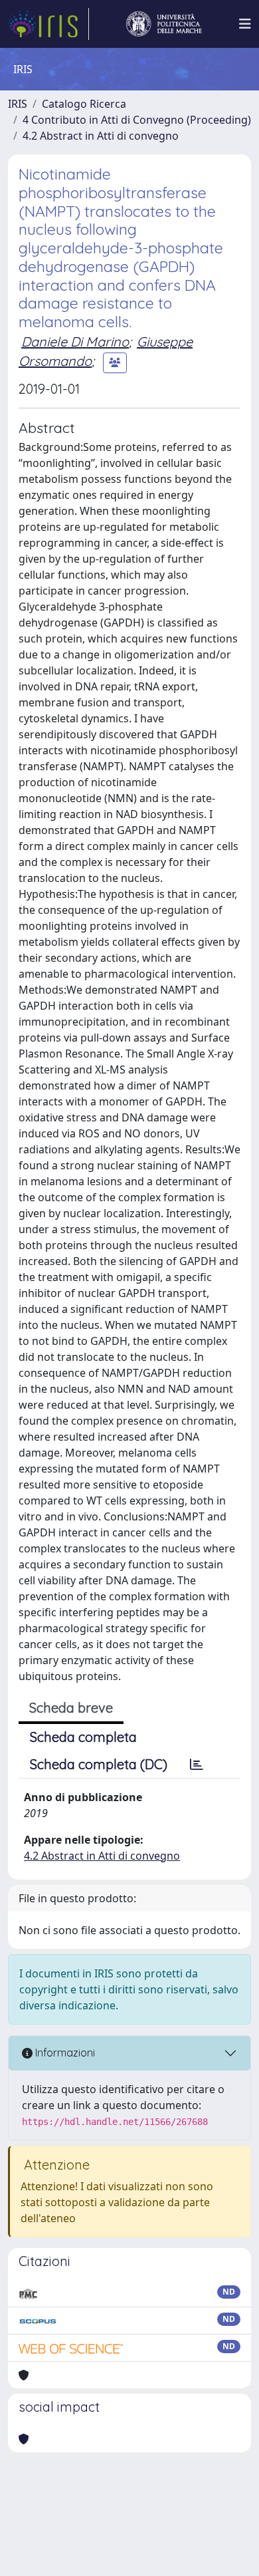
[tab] (197, 1765)
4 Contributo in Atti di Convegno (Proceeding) (137, 120)
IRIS (18, 104)
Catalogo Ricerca (84, 104)
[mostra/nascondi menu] (245, 24)
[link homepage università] (164, 24)
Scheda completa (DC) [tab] (99, 1764)
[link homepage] (48, 24)
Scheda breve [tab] (71, 1708)
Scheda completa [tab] (83, 1737)
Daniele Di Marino (75, 342)
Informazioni (64, 2053)
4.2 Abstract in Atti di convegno (101, 136)
